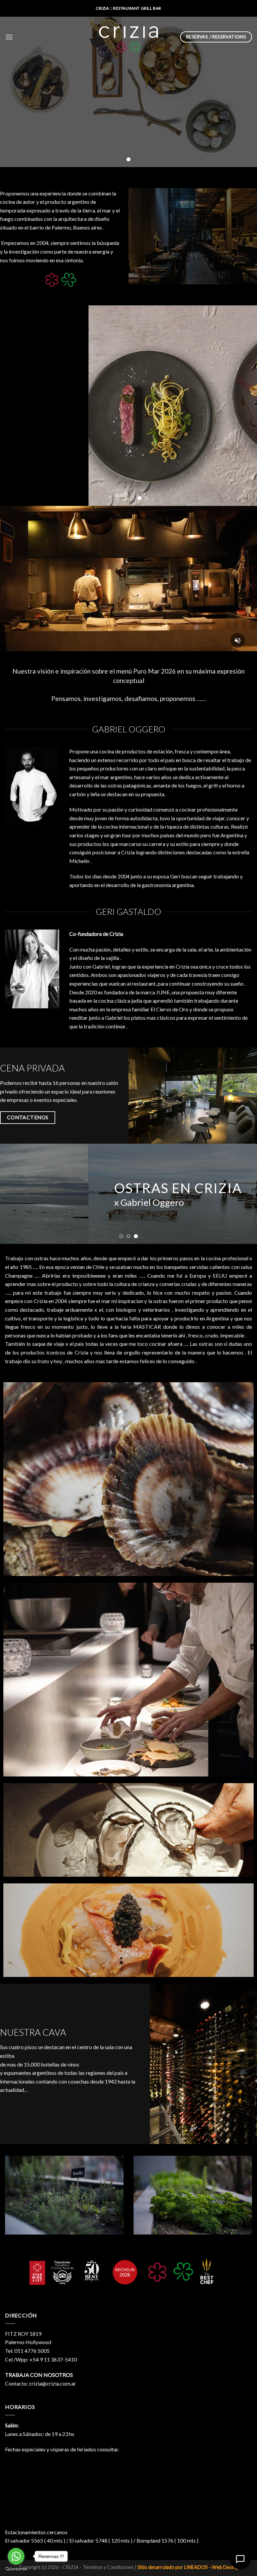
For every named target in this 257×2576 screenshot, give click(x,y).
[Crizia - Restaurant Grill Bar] (128, 37)
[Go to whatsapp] (16, 2556)
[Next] (243, 406)
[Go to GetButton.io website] (16, 2569)
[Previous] (14, 406)
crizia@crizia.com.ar (53, 2383)
